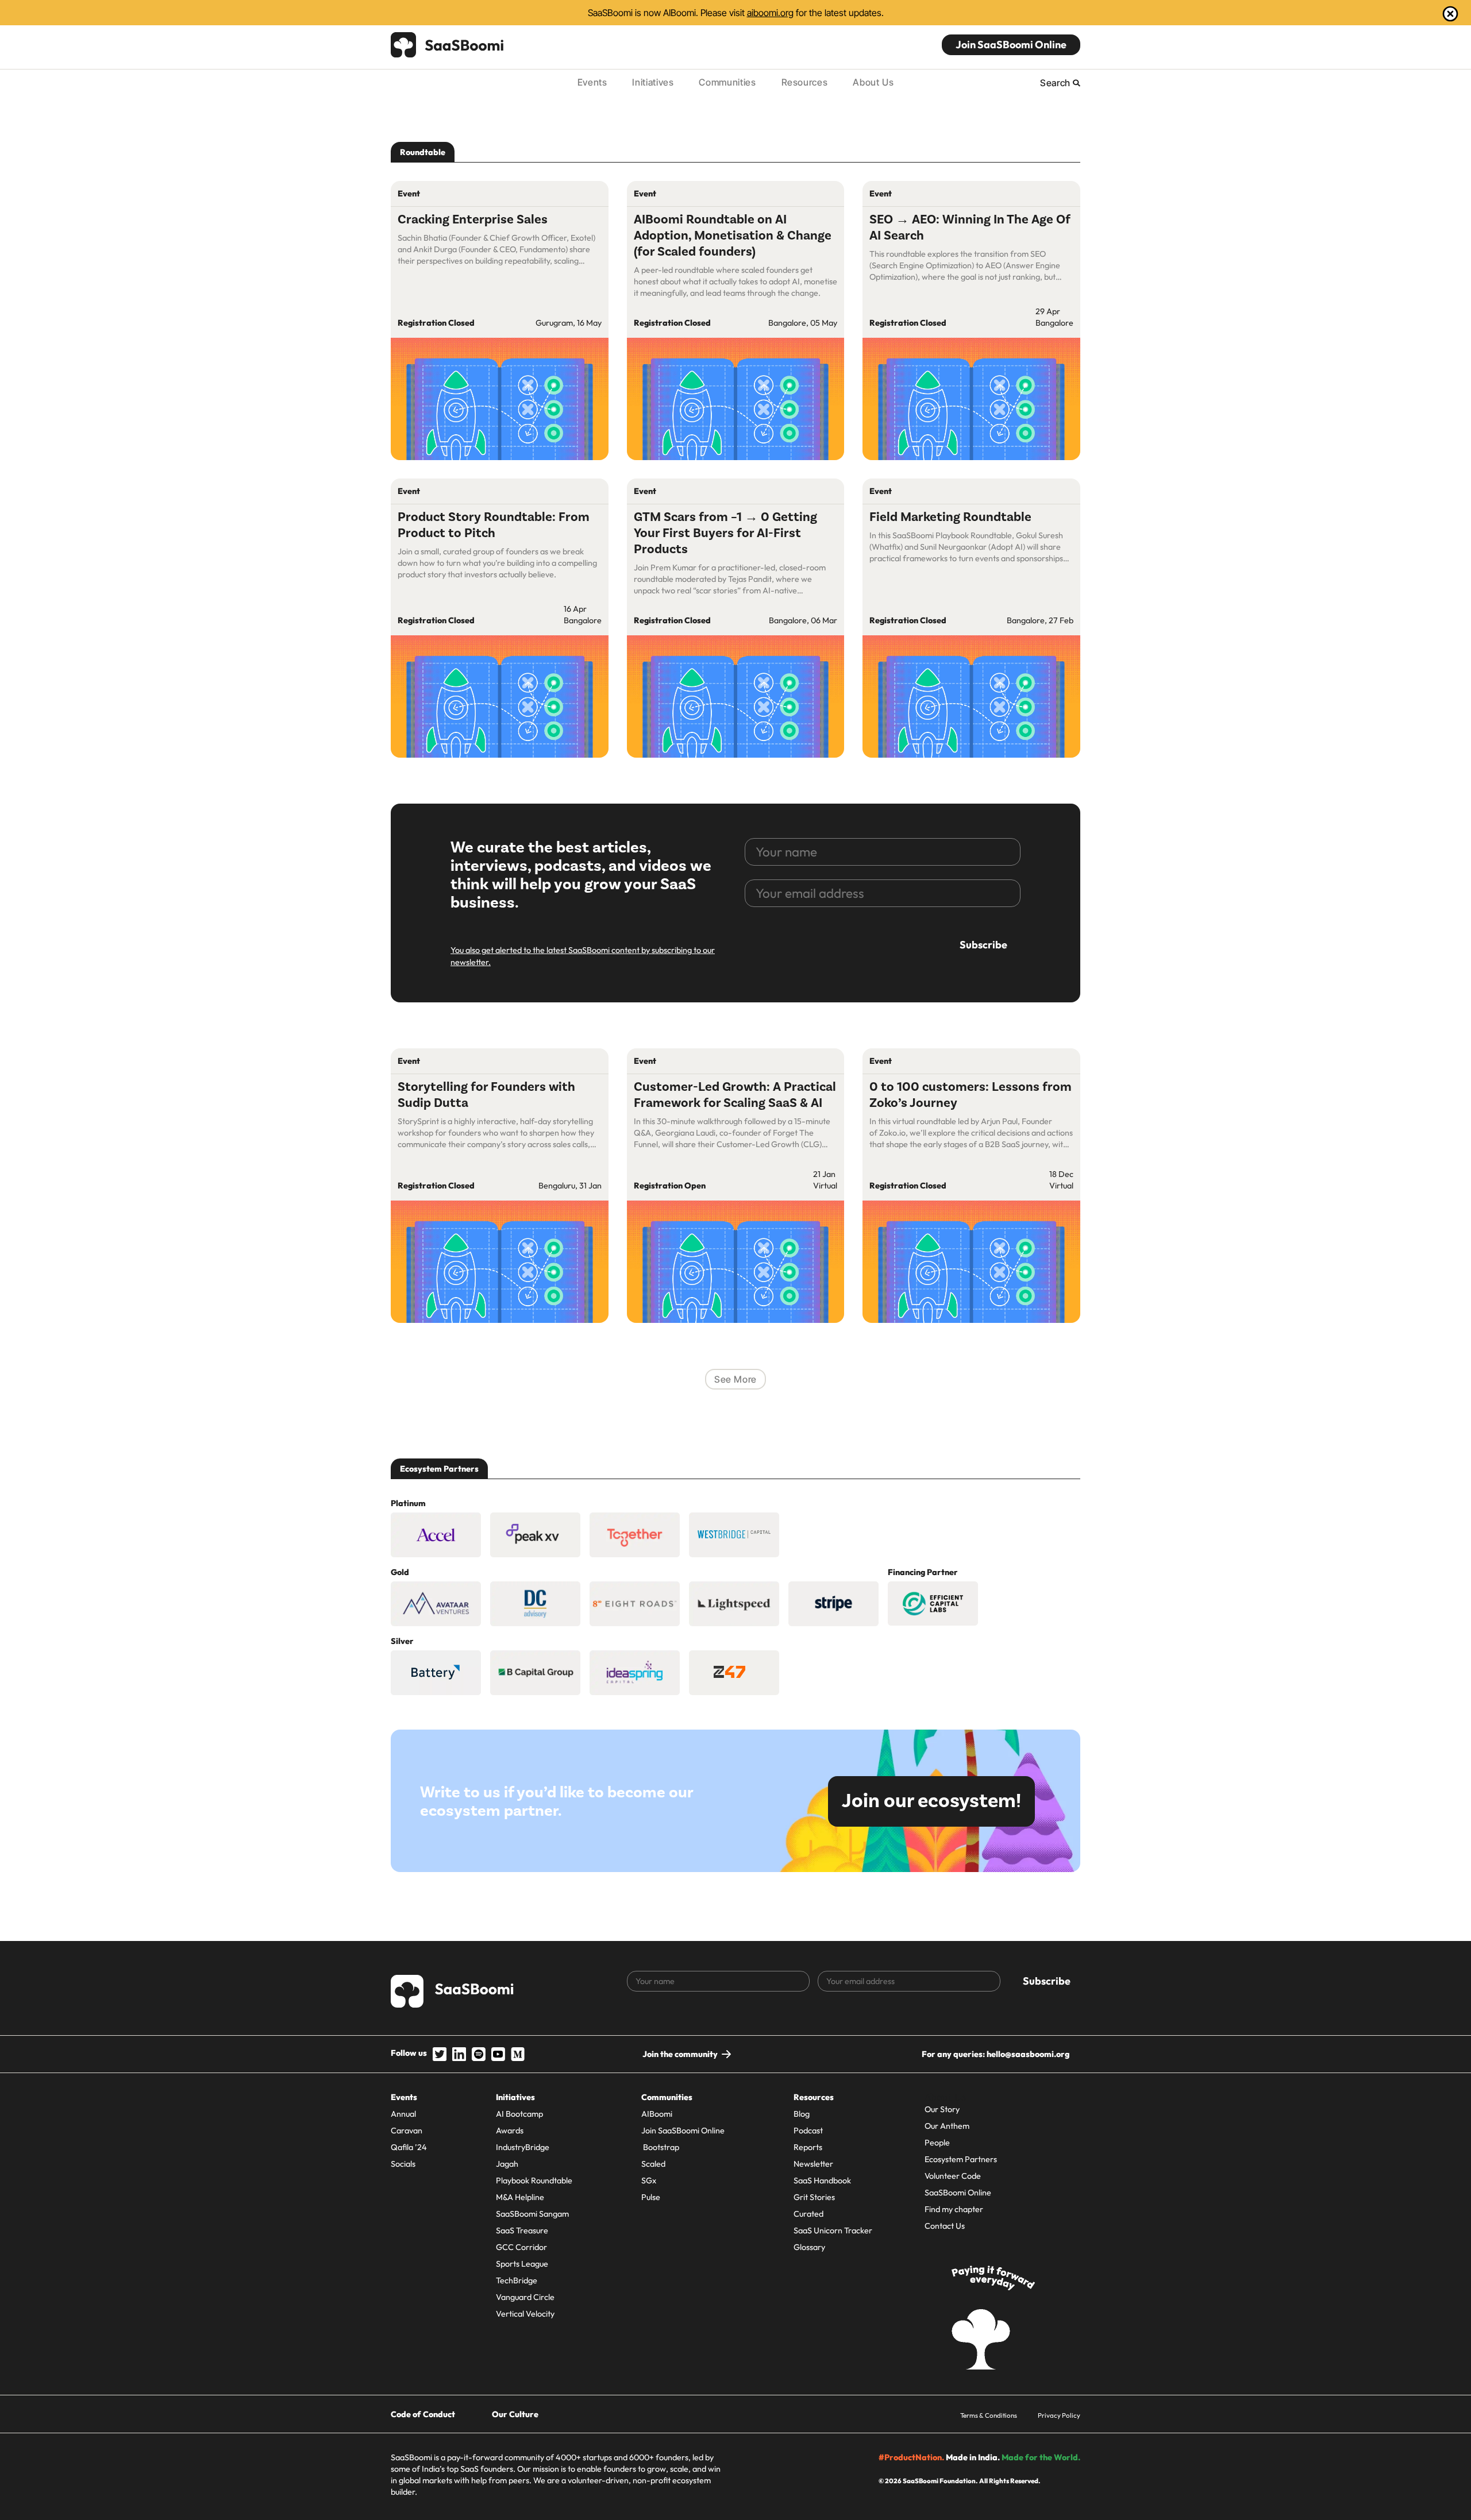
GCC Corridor (521, 2247)
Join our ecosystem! (931, 1801)
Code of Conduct (423, 2414)
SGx (649, 2181)
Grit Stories (814, 2197)
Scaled (653, 2164)
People (937, 2143)
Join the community (680, 2054)
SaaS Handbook (822, 2181)
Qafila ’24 (409, 2147)
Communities (727, 82)
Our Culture (515, 2414)
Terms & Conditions (989, 2415)
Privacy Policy (1059, 2415)
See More (735, 1379)
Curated (808, 2214)
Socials (403, 2164)
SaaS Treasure (522, 2230)
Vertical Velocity (525, 2314)
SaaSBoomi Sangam (532, 2214)
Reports (808, 2147)
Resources (805, 82)
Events (592, 82)
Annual (403, 2114)
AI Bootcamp (519, 2114)
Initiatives (653, 82)
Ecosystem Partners (961, 2159)
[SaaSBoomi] (448, 45)
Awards (510, 2131)
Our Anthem (947, 2126)
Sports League (522, 2264)
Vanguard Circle (525, 2297)
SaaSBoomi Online (958, 2193)
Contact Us (945, 2226)
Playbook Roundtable (534, 2181)
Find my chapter (954, 2209)
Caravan (407, 2131)
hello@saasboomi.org (1028, 2054)
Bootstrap (660, 2147)
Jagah (507, 2164)
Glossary (809, 2247)
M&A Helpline (520, 2197)
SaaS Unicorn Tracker (833, 2230)
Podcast (808, 2131)
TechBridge (517, 2280)
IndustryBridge (523, 2147)
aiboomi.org (770, 13)
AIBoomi (657, 2114)
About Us (873, 82)
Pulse (651, 2197)
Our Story (942, 2109)
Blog (802, 2114)
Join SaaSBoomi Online (1011, 45)
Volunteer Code (953, 2176)
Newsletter (813, 2164)
